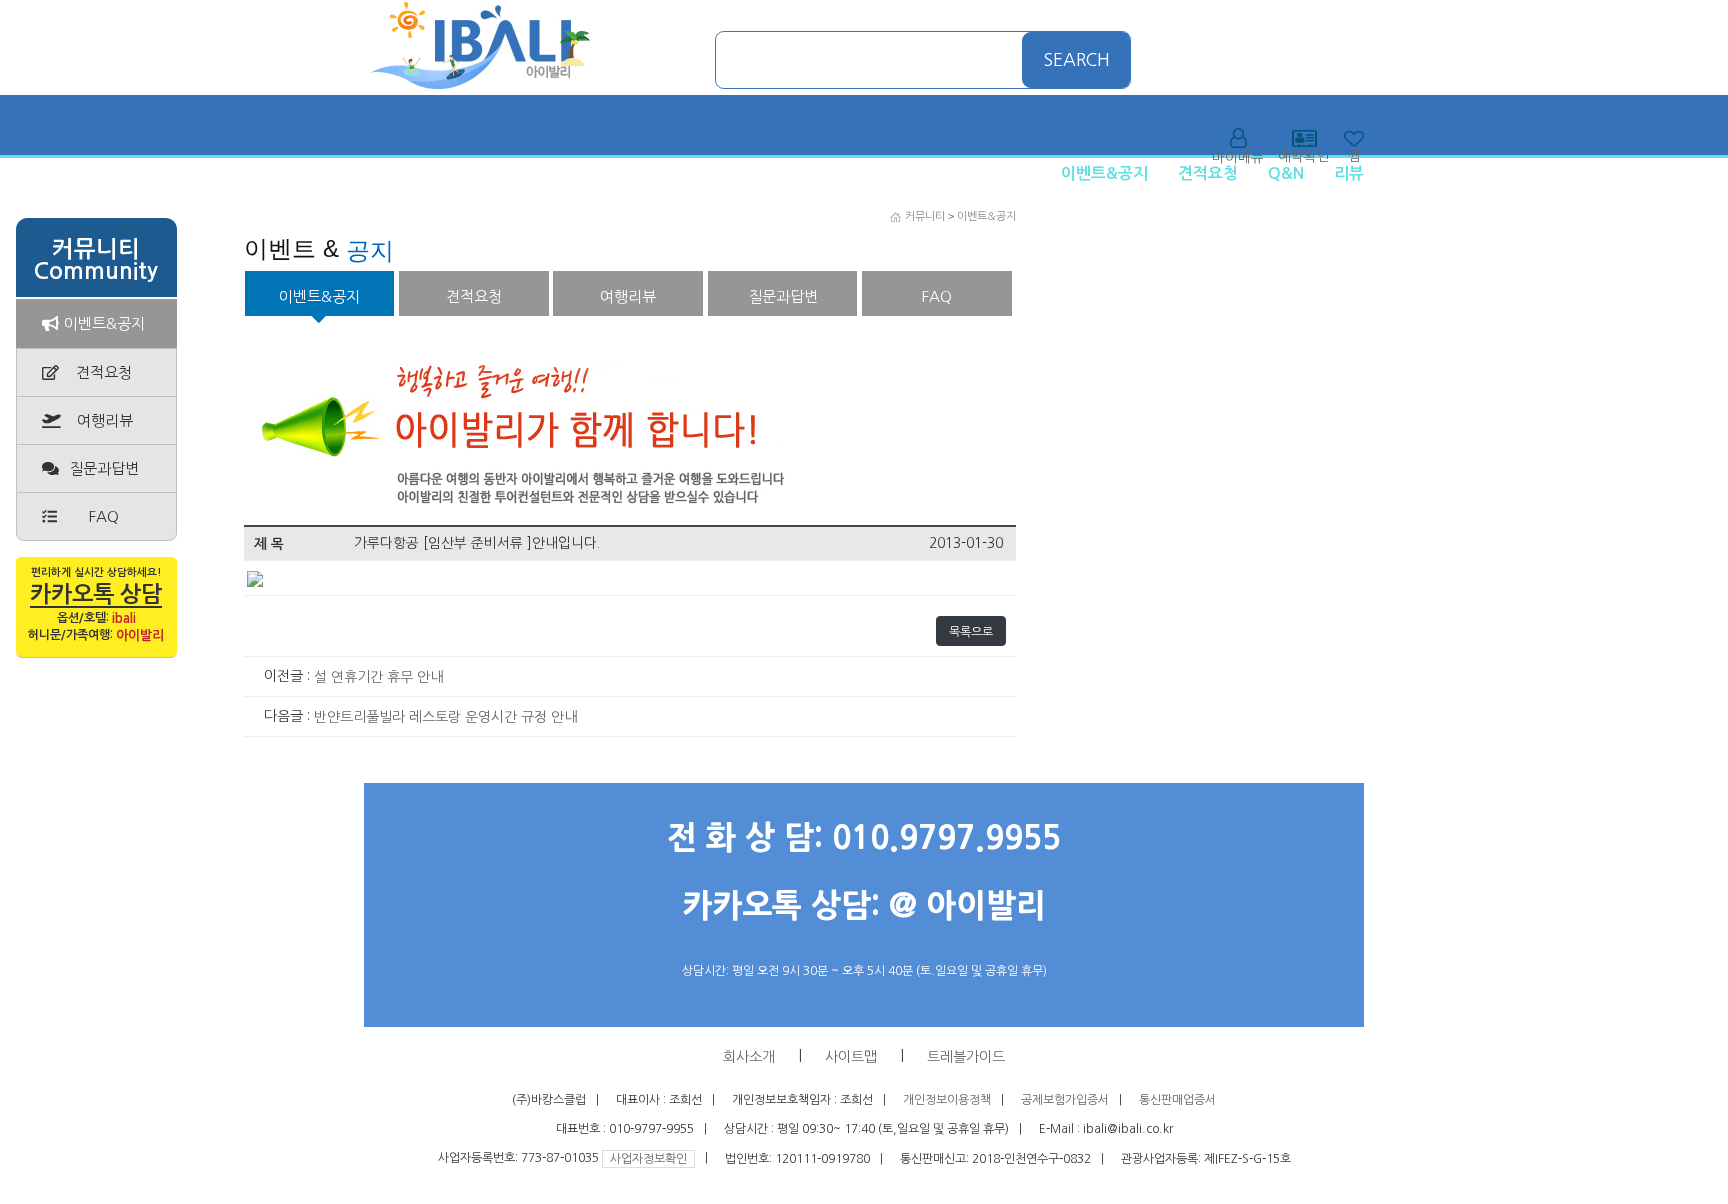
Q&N (1286, 173)
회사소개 (749, 1057)
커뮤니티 (925, 216)
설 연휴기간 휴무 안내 (378, 677)
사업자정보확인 (648, 1159)
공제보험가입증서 (1065, 1100)
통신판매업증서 (1177, 1100)
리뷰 (1349, 173)
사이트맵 (851, 1057)
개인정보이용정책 (947, 1100)
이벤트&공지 (1104, 173)
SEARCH (1077, 60)
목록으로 (971, 632)
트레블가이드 (966, 1057)
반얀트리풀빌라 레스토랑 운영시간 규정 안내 (445, 717)
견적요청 (1208, 173)
